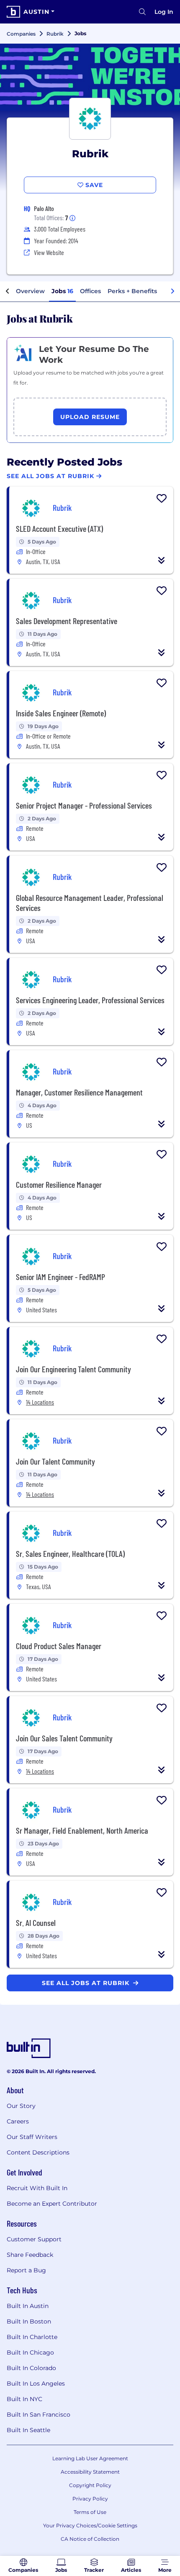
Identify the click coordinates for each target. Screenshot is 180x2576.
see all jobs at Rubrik (87, 1983)
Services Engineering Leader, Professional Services (90, 1000)
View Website (49, 252)
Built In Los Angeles (36, 2383)
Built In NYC (24, 2399)
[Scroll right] (172, 291)
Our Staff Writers (32, 2137)
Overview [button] (30, 291)
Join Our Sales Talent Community (64, 1738)
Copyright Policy (90, 2485)
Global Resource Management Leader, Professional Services (90, 903)
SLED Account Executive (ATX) (59, 528)
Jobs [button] (62, 291)
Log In (164, 12)
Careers (18, 2121)
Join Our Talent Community (55, 1461)
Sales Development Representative (67, 621)
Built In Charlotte (32, 2337)
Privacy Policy (90, 2499)
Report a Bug (26, 2270)
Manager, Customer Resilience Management (79, 1092)
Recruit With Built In (37, 2188)
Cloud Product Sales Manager (59, 1646)
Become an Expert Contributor (52, 2204)
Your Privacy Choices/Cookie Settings (90, 2525)
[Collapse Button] (162, 560)
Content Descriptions (38, 2152)
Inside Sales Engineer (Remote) (61, 713)
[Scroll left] (8, 291)
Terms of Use (90, 2512)
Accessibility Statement (90, 2472)
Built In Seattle (28, 2430)
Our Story (21, 2106)
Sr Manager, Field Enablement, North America (82, 1830)
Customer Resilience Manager (59, 1184)
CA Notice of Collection (90, 2539)
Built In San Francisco (39, 2415)
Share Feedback (30, 2255)
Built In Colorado (31, 2368)
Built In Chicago (30, 2352)
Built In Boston (29, 2321)
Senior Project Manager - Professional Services (84, 805)
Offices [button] (90, 291)
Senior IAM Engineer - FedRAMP (60, 1277)
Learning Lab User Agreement (90, 2458)
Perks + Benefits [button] (132, 291)
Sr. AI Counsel (36, 1923)
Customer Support (34, 2239)
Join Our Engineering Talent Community (73, 1369)
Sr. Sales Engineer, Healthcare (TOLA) (70, 1553)
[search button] (142, 12)
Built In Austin (28, 2306)
